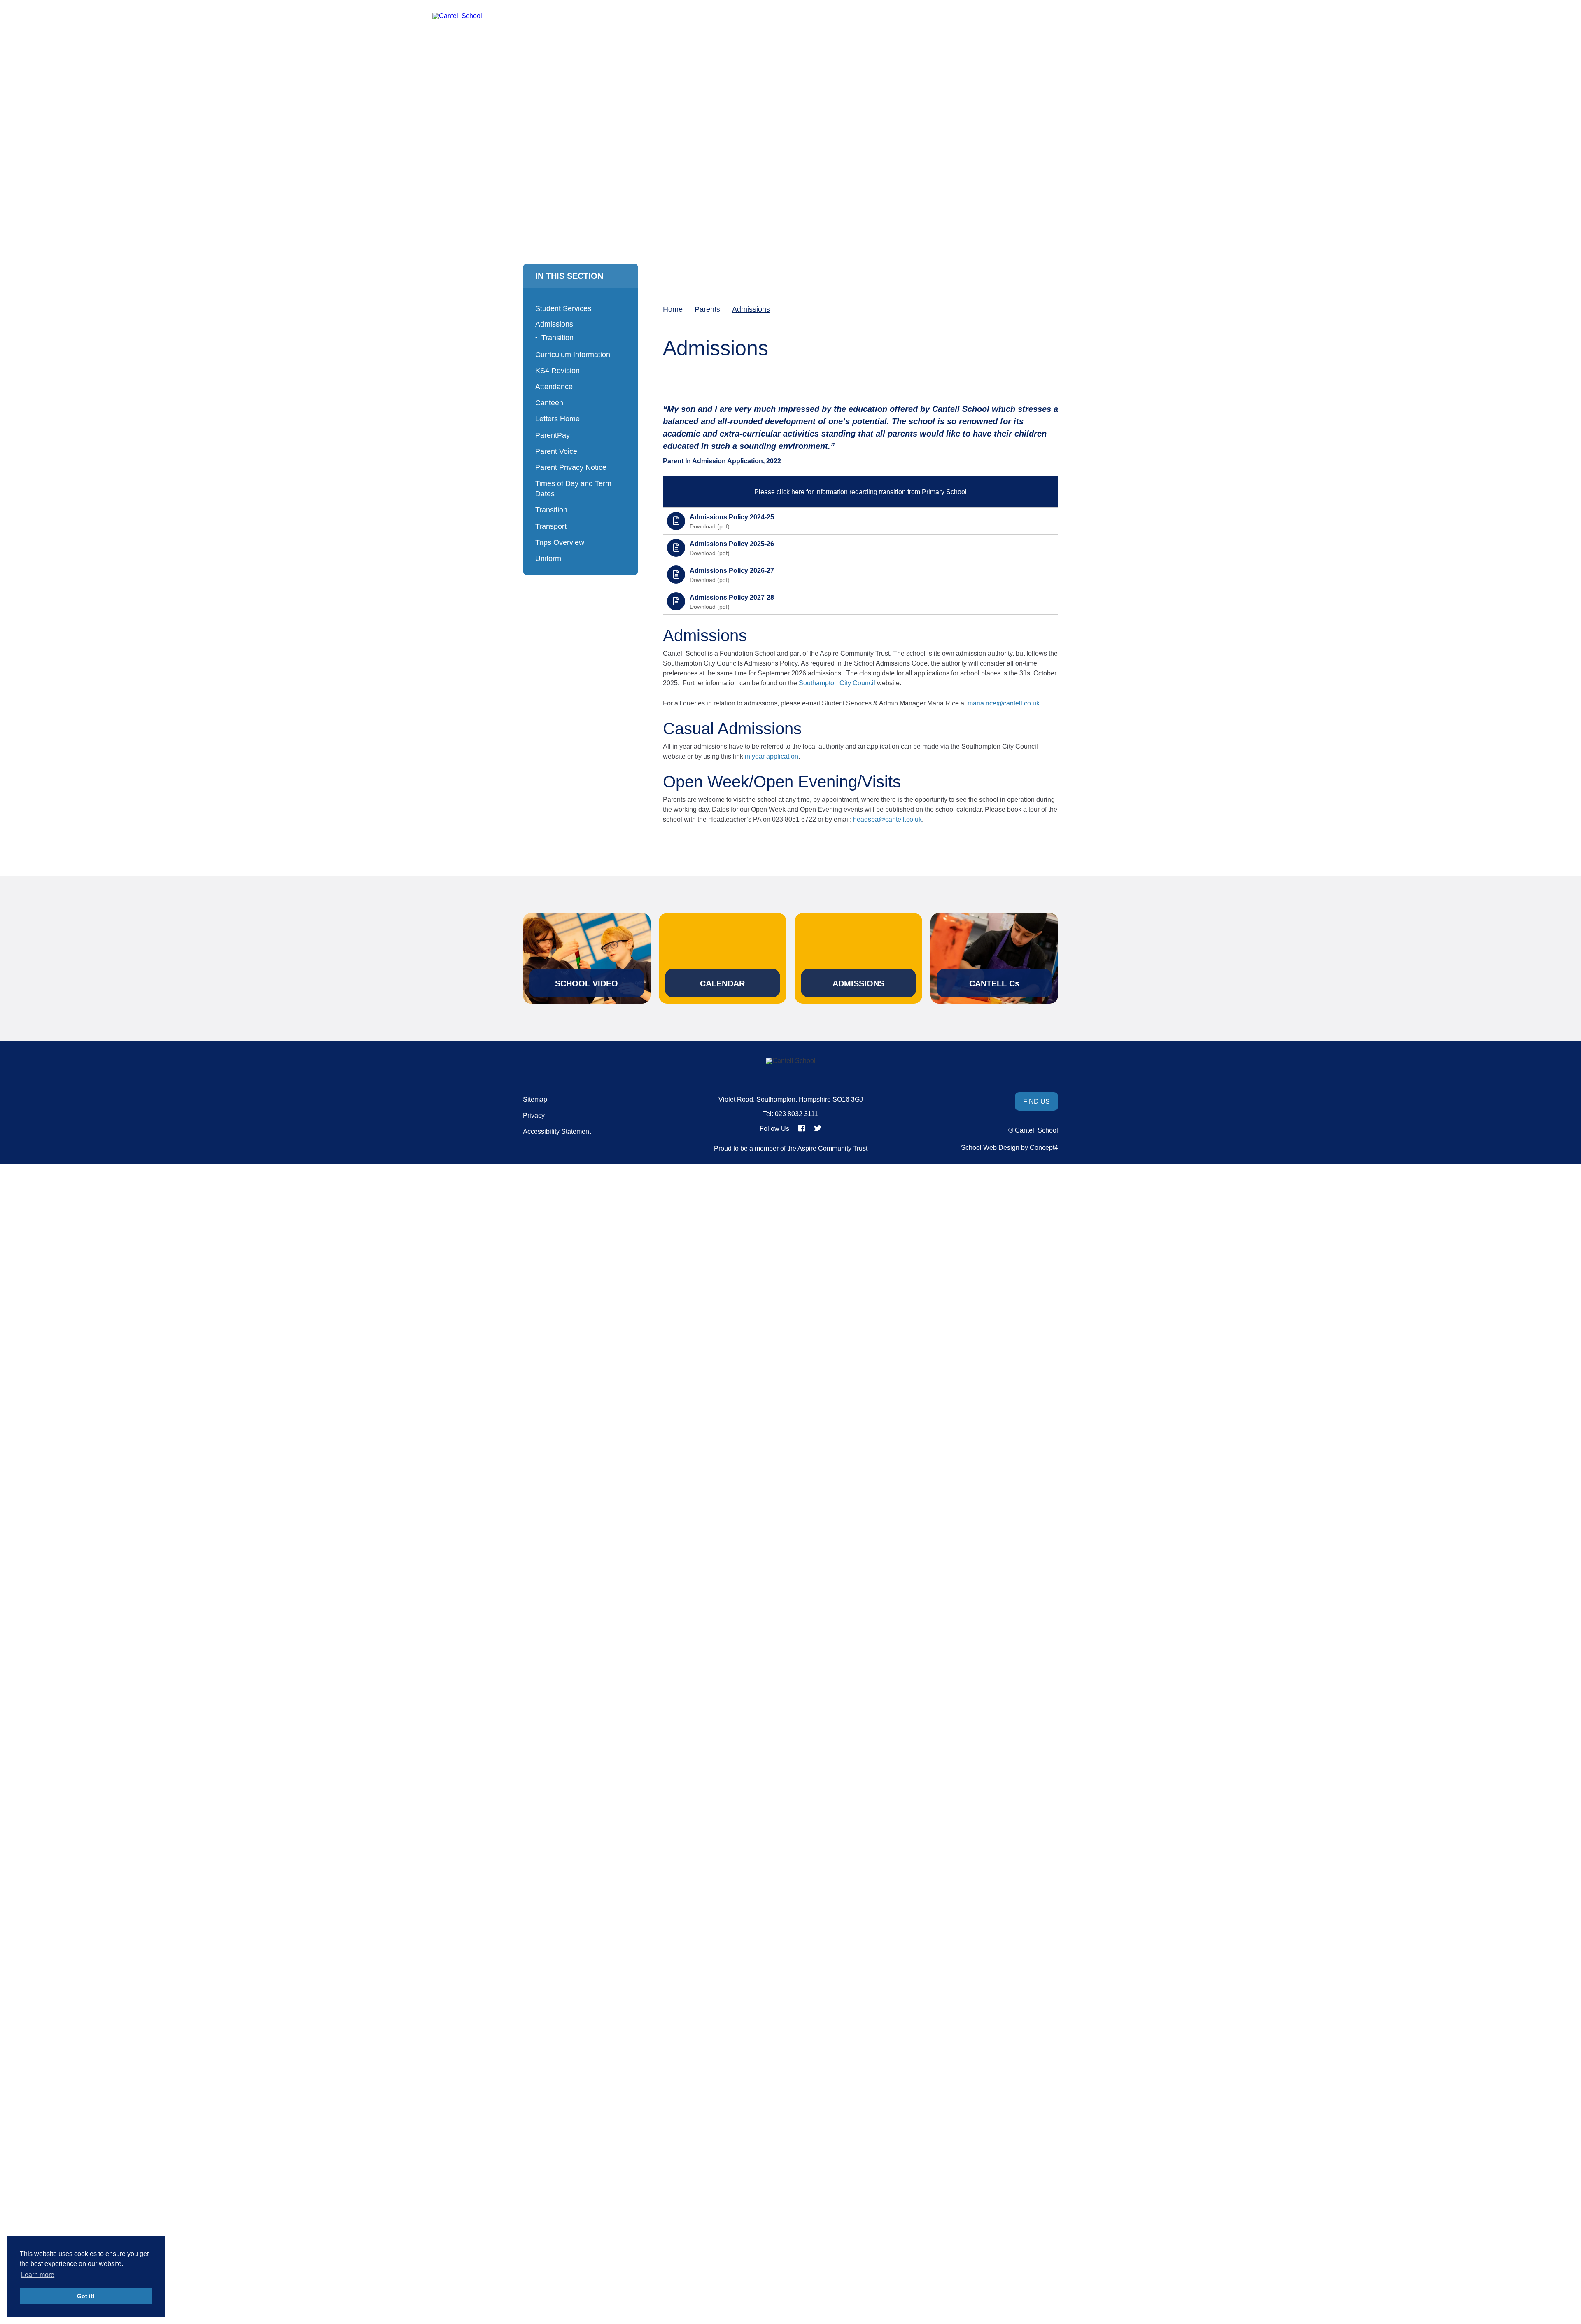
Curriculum (758, 41)
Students (859, 41)
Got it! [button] (86, 2296)
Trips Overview (560, 542)
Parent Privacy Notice (571, 467)
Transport (551, 526)
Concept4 (1044, 1148)
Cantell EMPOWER (928, 41)
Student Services (563, 308)
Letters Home (557, 419)
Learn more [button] (38, 2275)
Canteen (549, 403)
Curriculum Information (573, 355)
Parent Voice (556, 451)
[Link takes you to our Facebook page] (802, 1128)
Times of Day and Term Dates (573, 489)
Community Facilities (1022, 41)
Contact (1133, 41)
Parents (1093, 41)
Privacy (534, 1116)
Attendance (554, 387)
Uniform (548, 558)
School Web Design (990, 1148)
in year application (772, 756)
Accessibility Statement (557, 1132)
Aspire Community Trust (832, 1148)
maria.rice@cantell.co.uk (1004, 703)
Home (671, 41)
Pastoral (811, 41)
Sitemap (535, 1100)
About (709, 41)
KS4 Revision (557, 371)
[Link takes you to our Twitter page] (818, 1128)
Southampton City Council (837, 683)
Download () (710, 526)
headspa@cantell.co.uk (887, 819)
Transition (557, 338)
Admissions (554, 324)
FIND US (1037, 1101)
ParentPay (553, 435)
